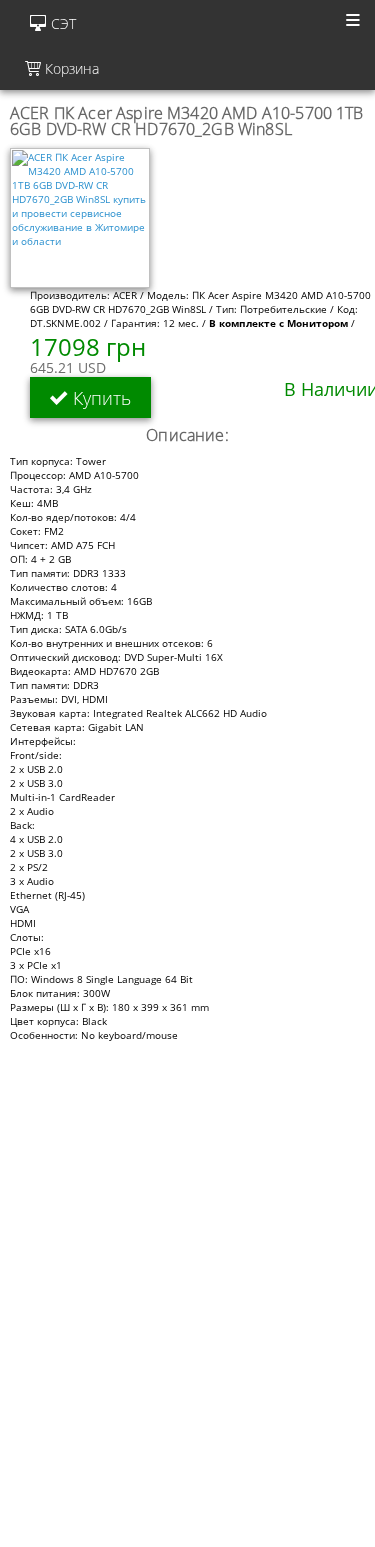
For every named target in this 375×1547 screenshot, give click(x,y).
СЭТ (63, 23)
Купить (99, 397)
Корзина (70, 68)
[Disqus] (187, 1292)
